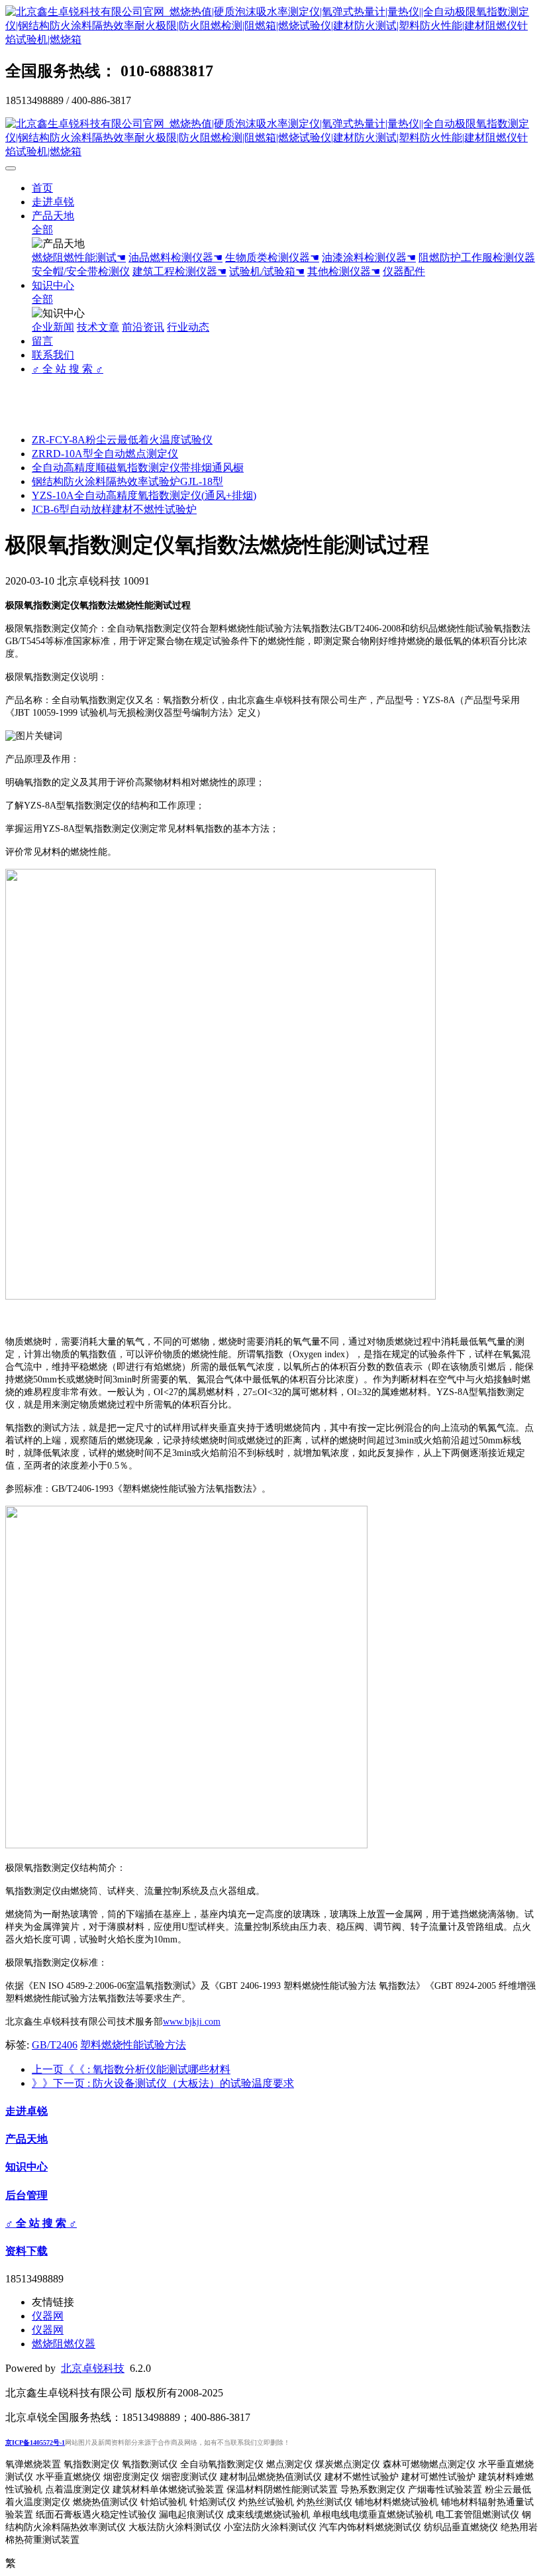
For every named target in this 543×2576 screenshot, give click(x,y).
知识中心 (53, 285)
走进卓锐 (53, 202)
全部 (42, 230)
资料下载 (26, 2251)
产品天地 (53, 216)
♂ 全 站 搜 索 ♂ (68, 369)
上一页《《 (131, 2069)
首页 (42, 188)
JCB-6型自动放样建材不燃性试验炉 (114, 509)
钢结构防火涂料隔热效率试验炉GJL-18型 (127, 481)
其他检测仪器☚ (344, 271)
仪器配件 (404, 271)
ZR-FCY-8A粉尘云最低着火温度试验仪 (122, 440)
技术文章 (98, 327)
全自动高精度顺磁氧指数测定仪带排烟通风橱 (138, 468)
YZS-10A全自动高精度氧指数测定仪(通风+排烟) (144, 495)
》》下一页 (163, 2083)
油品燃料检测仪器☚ (175, 257)
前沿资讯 (143, 327)
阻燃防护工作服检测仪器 (477, 257)
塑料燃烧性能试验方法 (133, 2045)
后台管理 (26, 2195)
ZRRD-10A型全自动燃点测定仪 (105, 454)
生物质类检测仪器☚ (272, 257)
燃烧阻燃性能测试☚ (79, 257)
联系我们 (53, 355)
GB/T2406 (55, 2045)
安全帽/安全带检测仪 (81, 271)
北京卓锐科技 (93, 2368)
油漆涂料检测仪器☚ (369, 257)
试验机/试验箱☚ (267, 271)
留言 (42, 341)
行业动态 (188, 327)
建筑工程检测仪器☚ (179, 271)
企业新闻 (53, 327)
